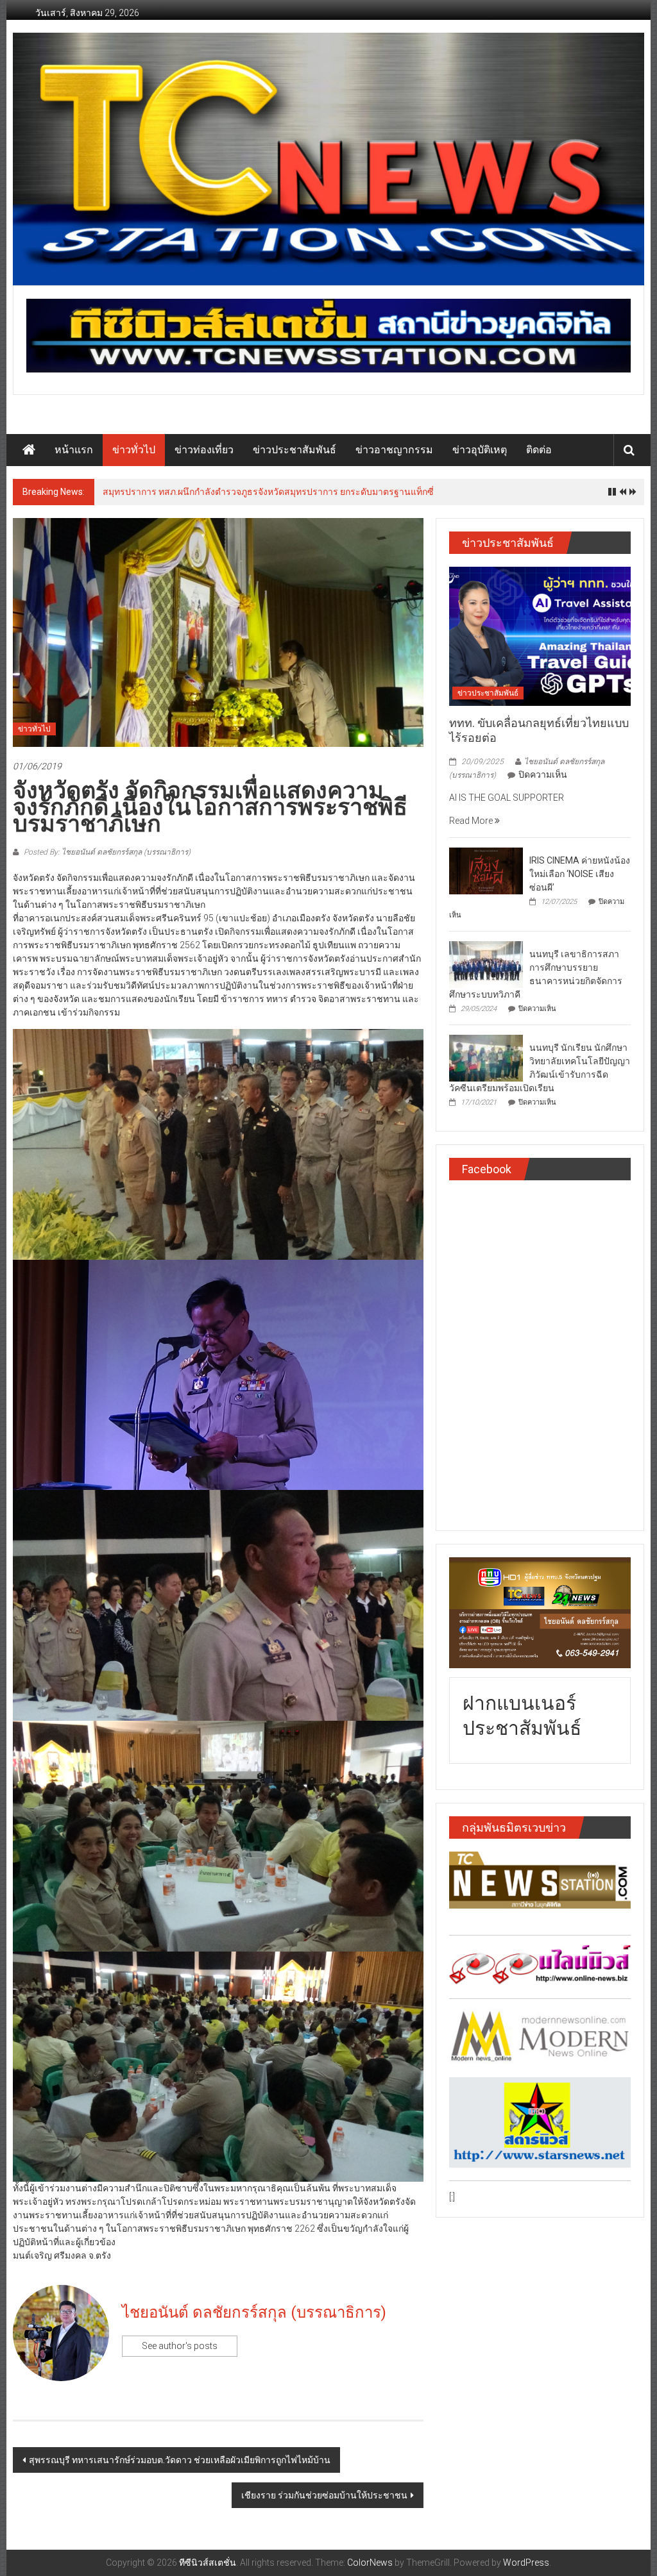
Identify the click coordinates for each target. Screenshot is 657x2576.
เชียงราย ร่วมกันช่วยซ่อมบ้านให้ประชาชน (324, 2495)
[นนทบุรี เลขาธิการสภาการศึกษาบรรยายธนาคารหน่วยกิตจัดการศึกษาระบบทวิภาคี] (486, 964)
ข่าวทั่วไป (134, 450)
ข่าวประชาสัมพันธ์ (294, 450)
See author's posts (180, 2346)
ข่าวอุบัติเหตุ (480, 450)
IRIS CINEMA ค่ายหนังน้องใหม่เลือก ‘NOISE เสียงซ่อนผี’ (580, 874)
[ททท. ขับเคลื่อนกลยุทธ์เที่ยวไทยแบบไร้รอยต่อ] (540, 635)
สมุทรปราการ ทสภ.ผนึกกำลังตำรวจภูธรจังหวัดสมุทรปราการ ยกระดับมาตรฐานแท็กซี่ (268, 492)
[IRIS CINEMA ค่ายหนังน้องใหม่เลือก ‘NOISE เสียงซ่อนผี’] (486, 871)
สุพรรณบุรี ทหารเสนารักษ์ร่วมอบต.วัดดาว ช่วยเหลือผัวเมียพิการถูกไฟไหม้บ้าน (180, 2460)
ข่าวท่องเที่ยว (204, 450)
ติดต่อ (539, 450)
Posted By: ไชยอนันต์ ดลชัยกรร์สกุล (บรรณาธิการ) (106, 852)
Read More (472, 821)
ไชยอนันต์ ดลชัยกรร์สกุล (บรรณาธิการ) (254, 2313)
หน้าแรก (74, 450)
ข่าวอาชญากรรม (394, 450)
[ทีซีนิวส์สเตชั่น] (29, 450)
